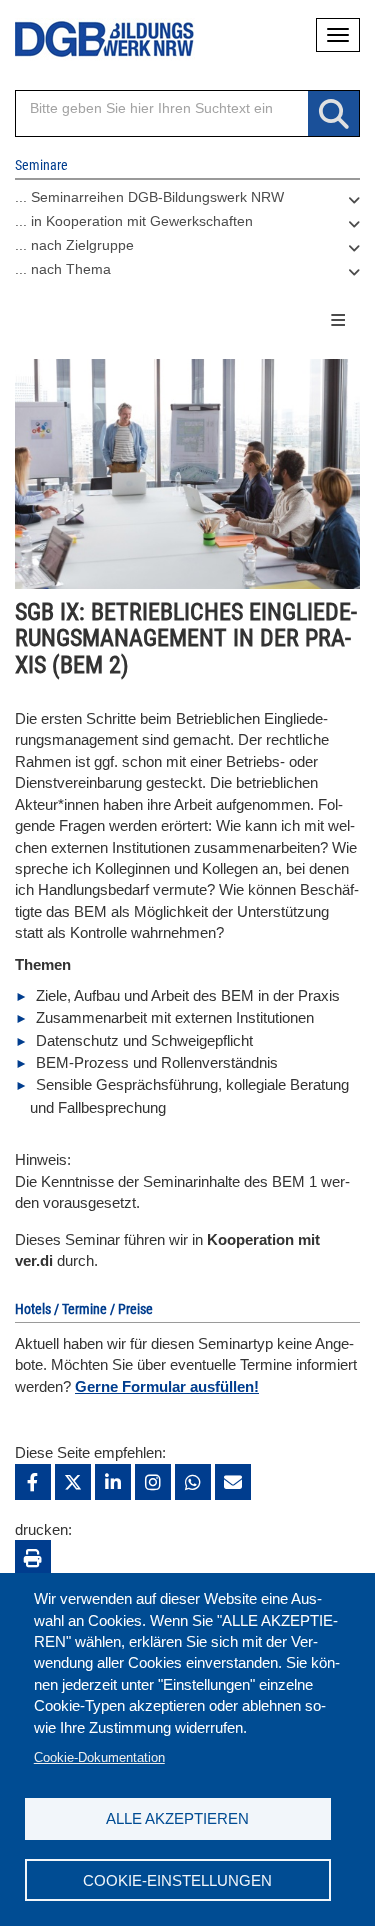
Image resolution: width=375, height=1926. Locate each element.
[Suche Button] (333, 114)
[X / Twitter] (73, 1482)
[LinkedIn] (113, 1482)
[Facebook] (33, 1482)
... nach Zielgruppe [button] (74, 245)
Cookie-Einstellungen (177, 1880)
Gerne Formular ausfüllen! (167, 1386)
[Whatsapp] (193, 1482)
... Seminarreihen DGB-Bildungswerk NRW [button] (149, 197)
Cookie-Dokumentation (99, 1757)
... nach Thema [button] (63, 269)
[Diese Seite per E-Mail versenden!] (233, 1482)
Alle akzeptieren (177, 1818)
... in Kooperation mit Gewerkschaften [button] (134, 221)
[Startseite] (90, 39)
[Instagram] (153, 1482)
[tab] (187, 202)
